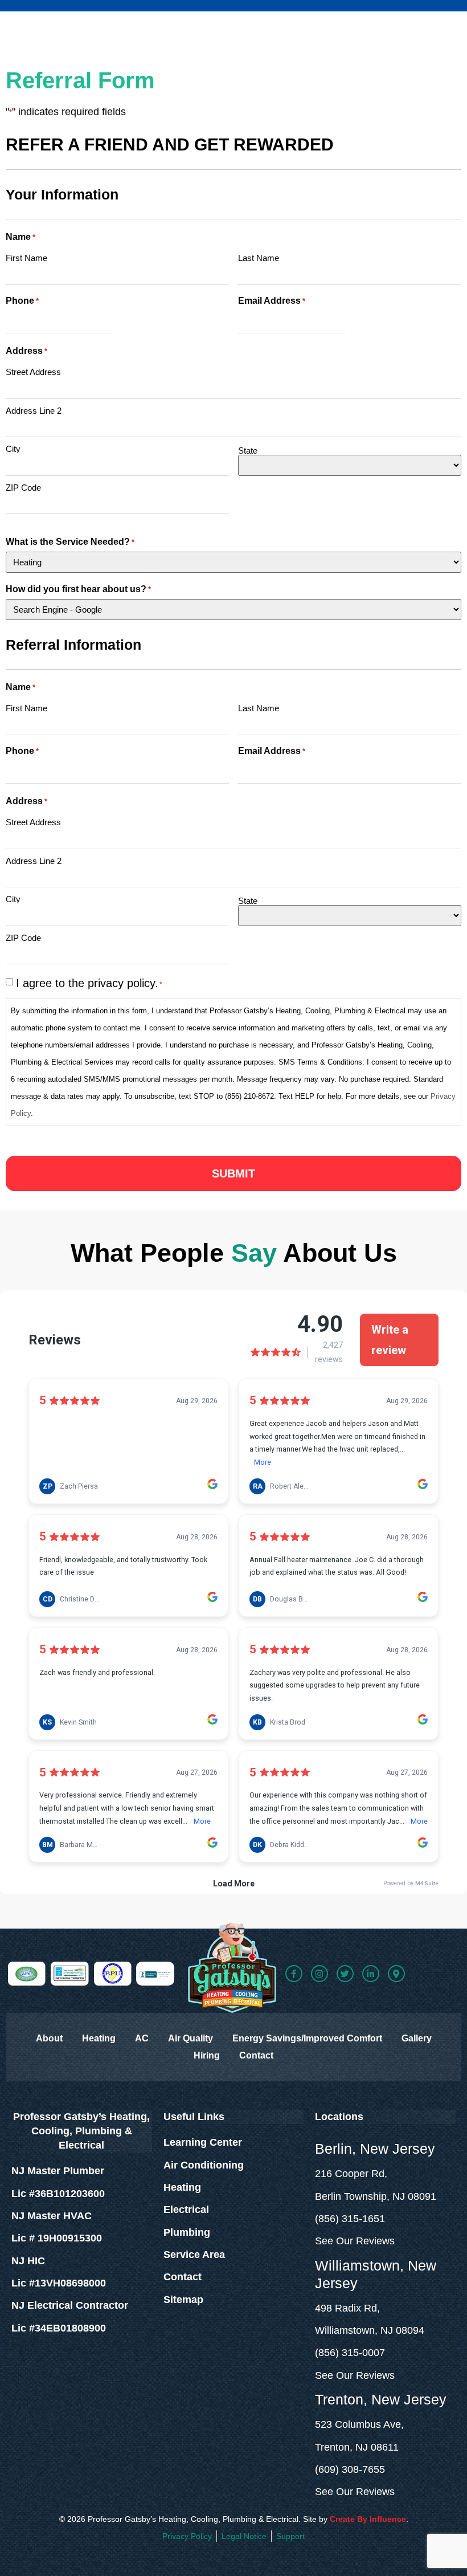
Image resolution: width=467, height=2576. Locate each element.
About (49, 2038)
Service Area (194, 2255)
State (248, 450)
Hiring (207, 2055)
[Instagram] (319, 1974)
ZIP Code (23, 487)
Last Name (259, 258)
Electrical (186, 2210)
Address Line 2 (34, 410)
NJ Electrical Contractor (70, 2305)
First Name (26, 258)
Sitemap (183, 2300)
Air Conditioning (204, 2165)
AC (142, 2038)
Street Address (33, 372)
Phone (22, 301)
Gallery (417, 2038)
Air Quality (191, 2038)
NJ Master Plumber (58, 2171)
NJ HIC (28, 2261)
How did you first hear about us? (78, 589)
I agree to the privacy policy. (89, 983)
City (13, 449)
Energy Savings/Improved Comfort (307, 2038)
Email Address (272, 301)
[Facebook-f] (294, 1974)
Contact (256, 2055)
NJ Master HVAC (52, 2216)
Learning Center (203, 2142)
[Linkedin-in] (371, 1974)
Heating (99, 2038)
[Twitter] (345, 1974)
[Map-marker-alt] (396, 1974)
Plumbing (187, 2232)
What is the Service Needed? (70, 542)
